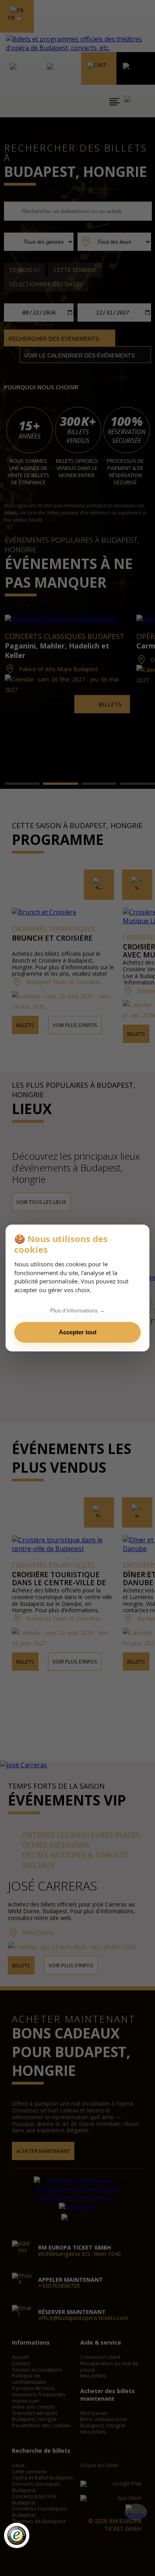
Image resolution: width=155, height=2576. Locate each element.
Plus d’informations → (77, 1310)
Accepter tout (78, 1332)
